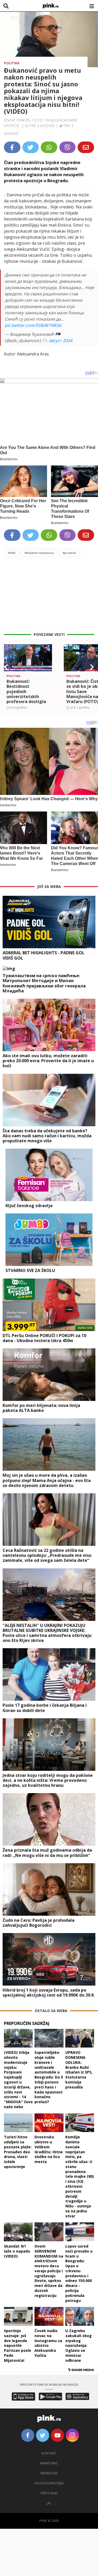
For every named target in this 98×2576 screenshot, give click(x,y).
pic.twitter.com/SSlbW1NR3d (33, 325)
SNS (12, 553)
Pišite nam (49, 2493)
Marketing (49, 2463)
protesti (69, 553)
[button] (6, 667)
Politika (12, 63)
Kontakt (49, 2453)
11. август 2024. (58, 341)
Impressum (49, 2473)
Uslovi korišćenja (49, 2483)
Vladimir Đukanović (39, 553)
